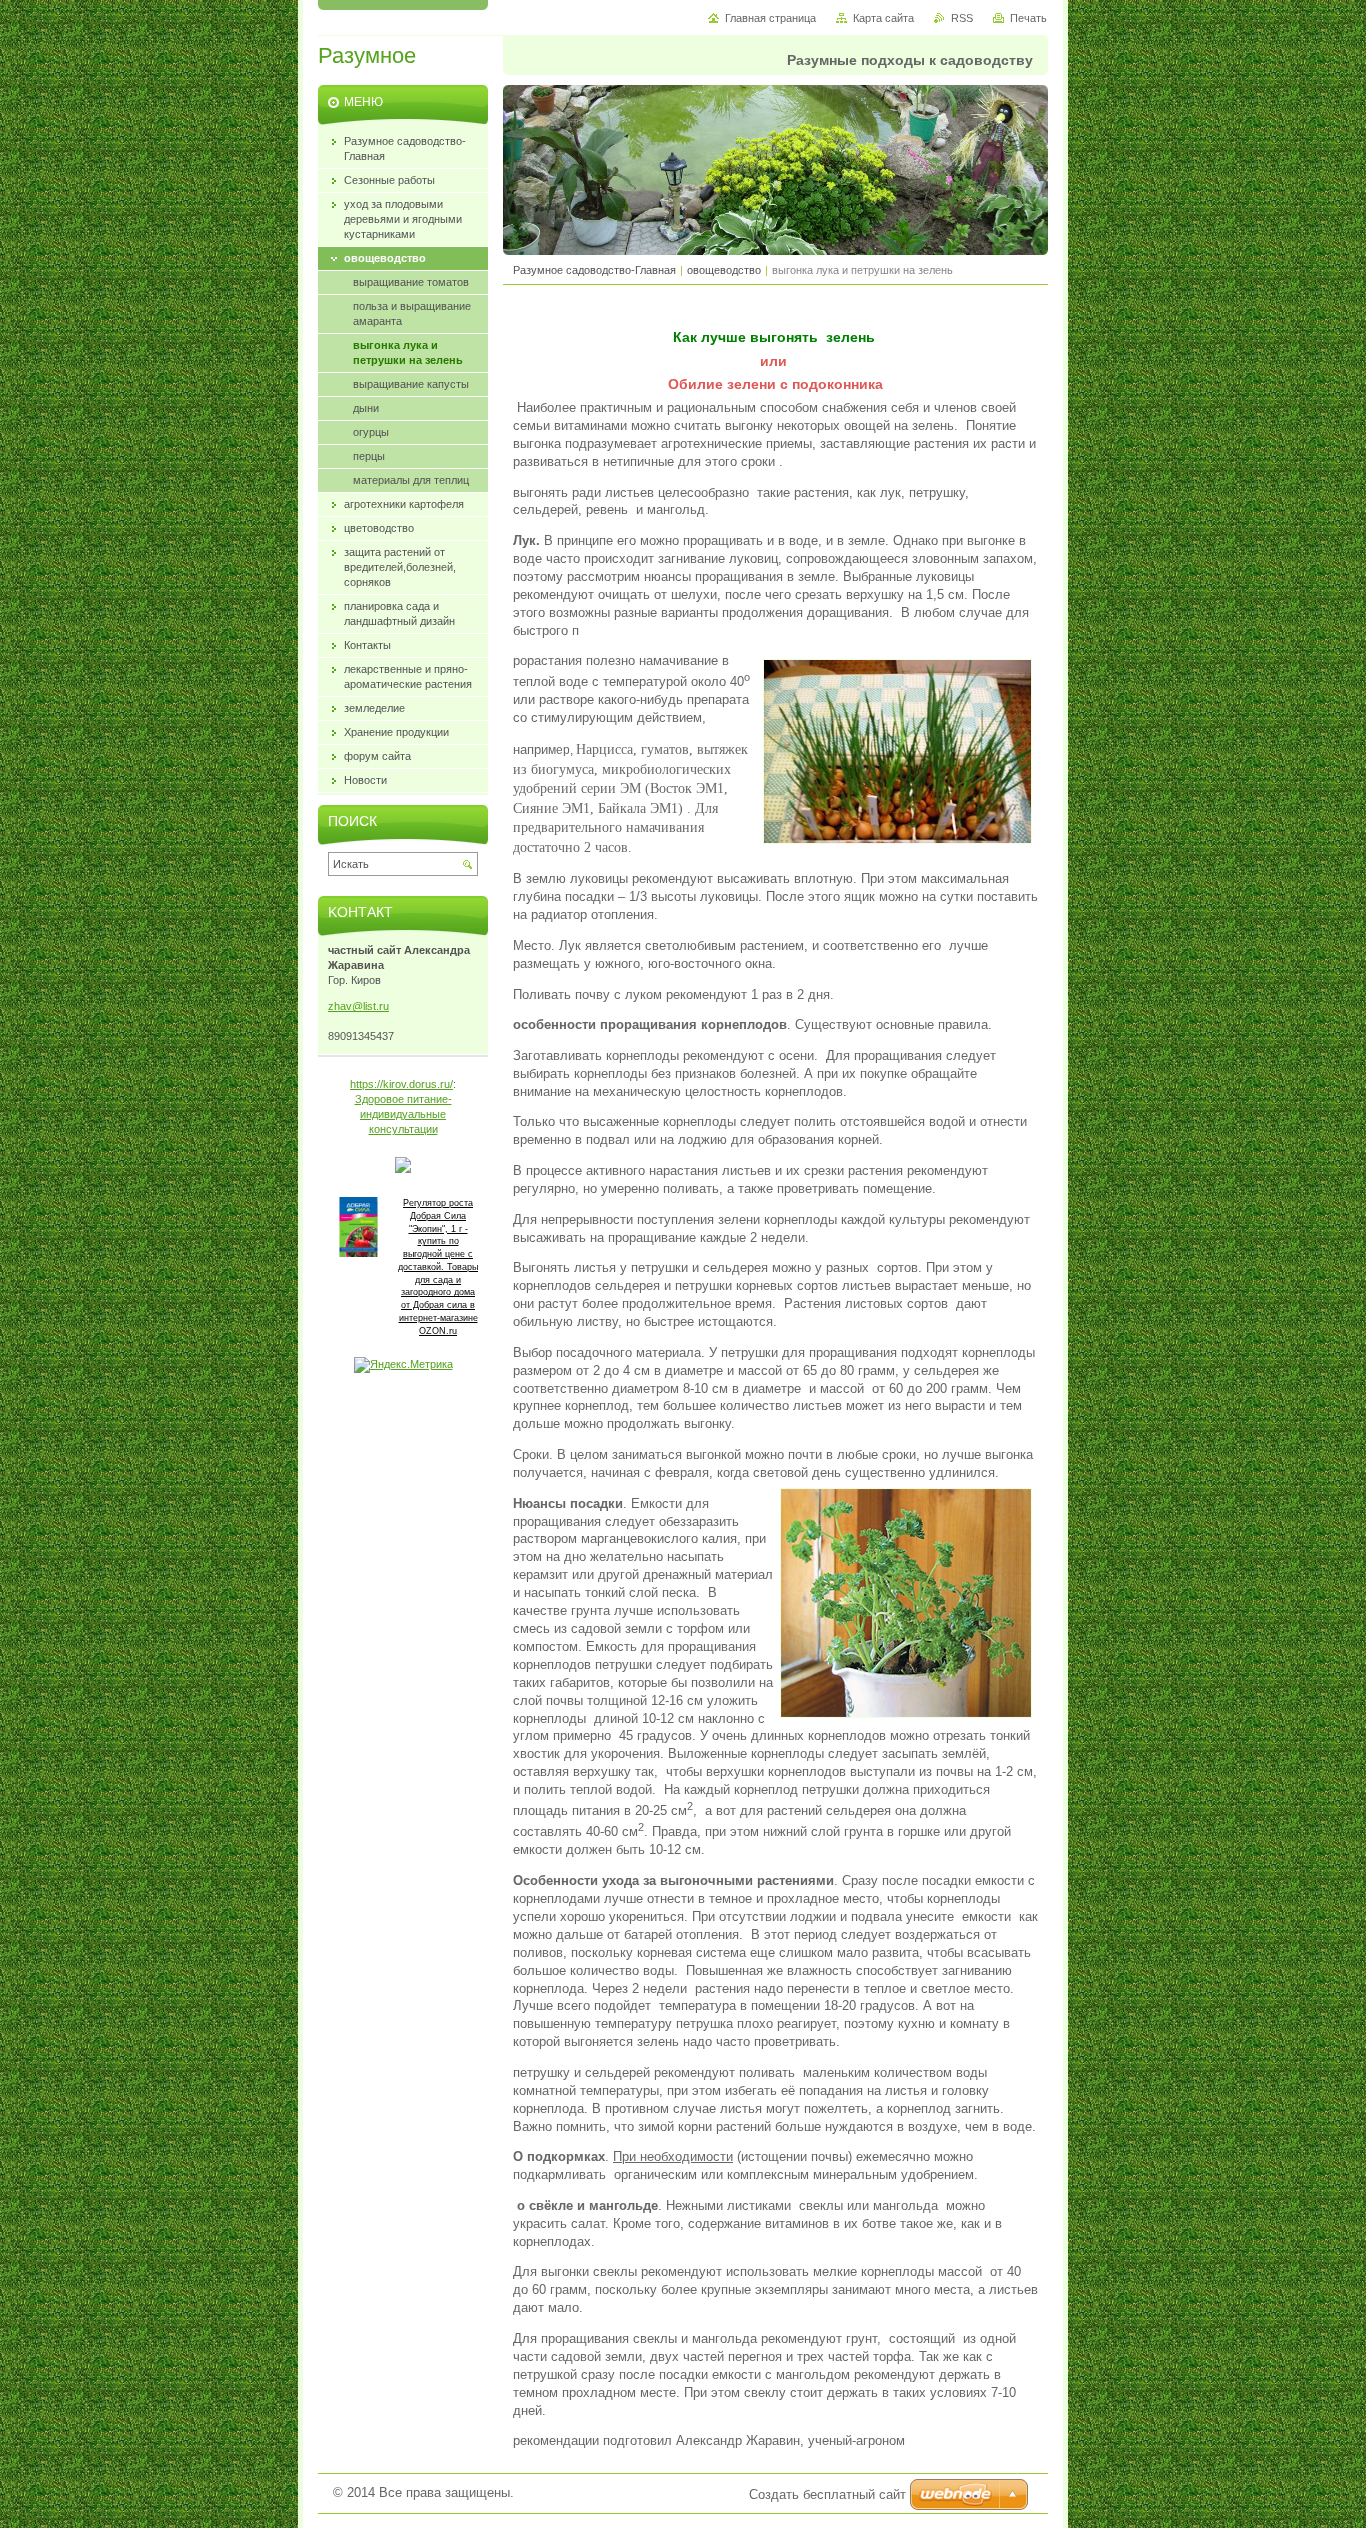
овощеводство (724, 270)
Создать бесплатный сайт (827, 2494)
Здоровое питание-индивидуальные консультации (403, 1114)
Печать (1028, 18)
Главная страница (770, 18)
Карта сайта (883, 18)
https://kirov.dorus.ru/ (401, 1084)
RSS (962, 18)
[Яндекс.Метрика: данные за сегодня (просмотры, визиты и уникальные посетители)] (403, 1365)
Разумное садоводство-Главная (596, 270)
